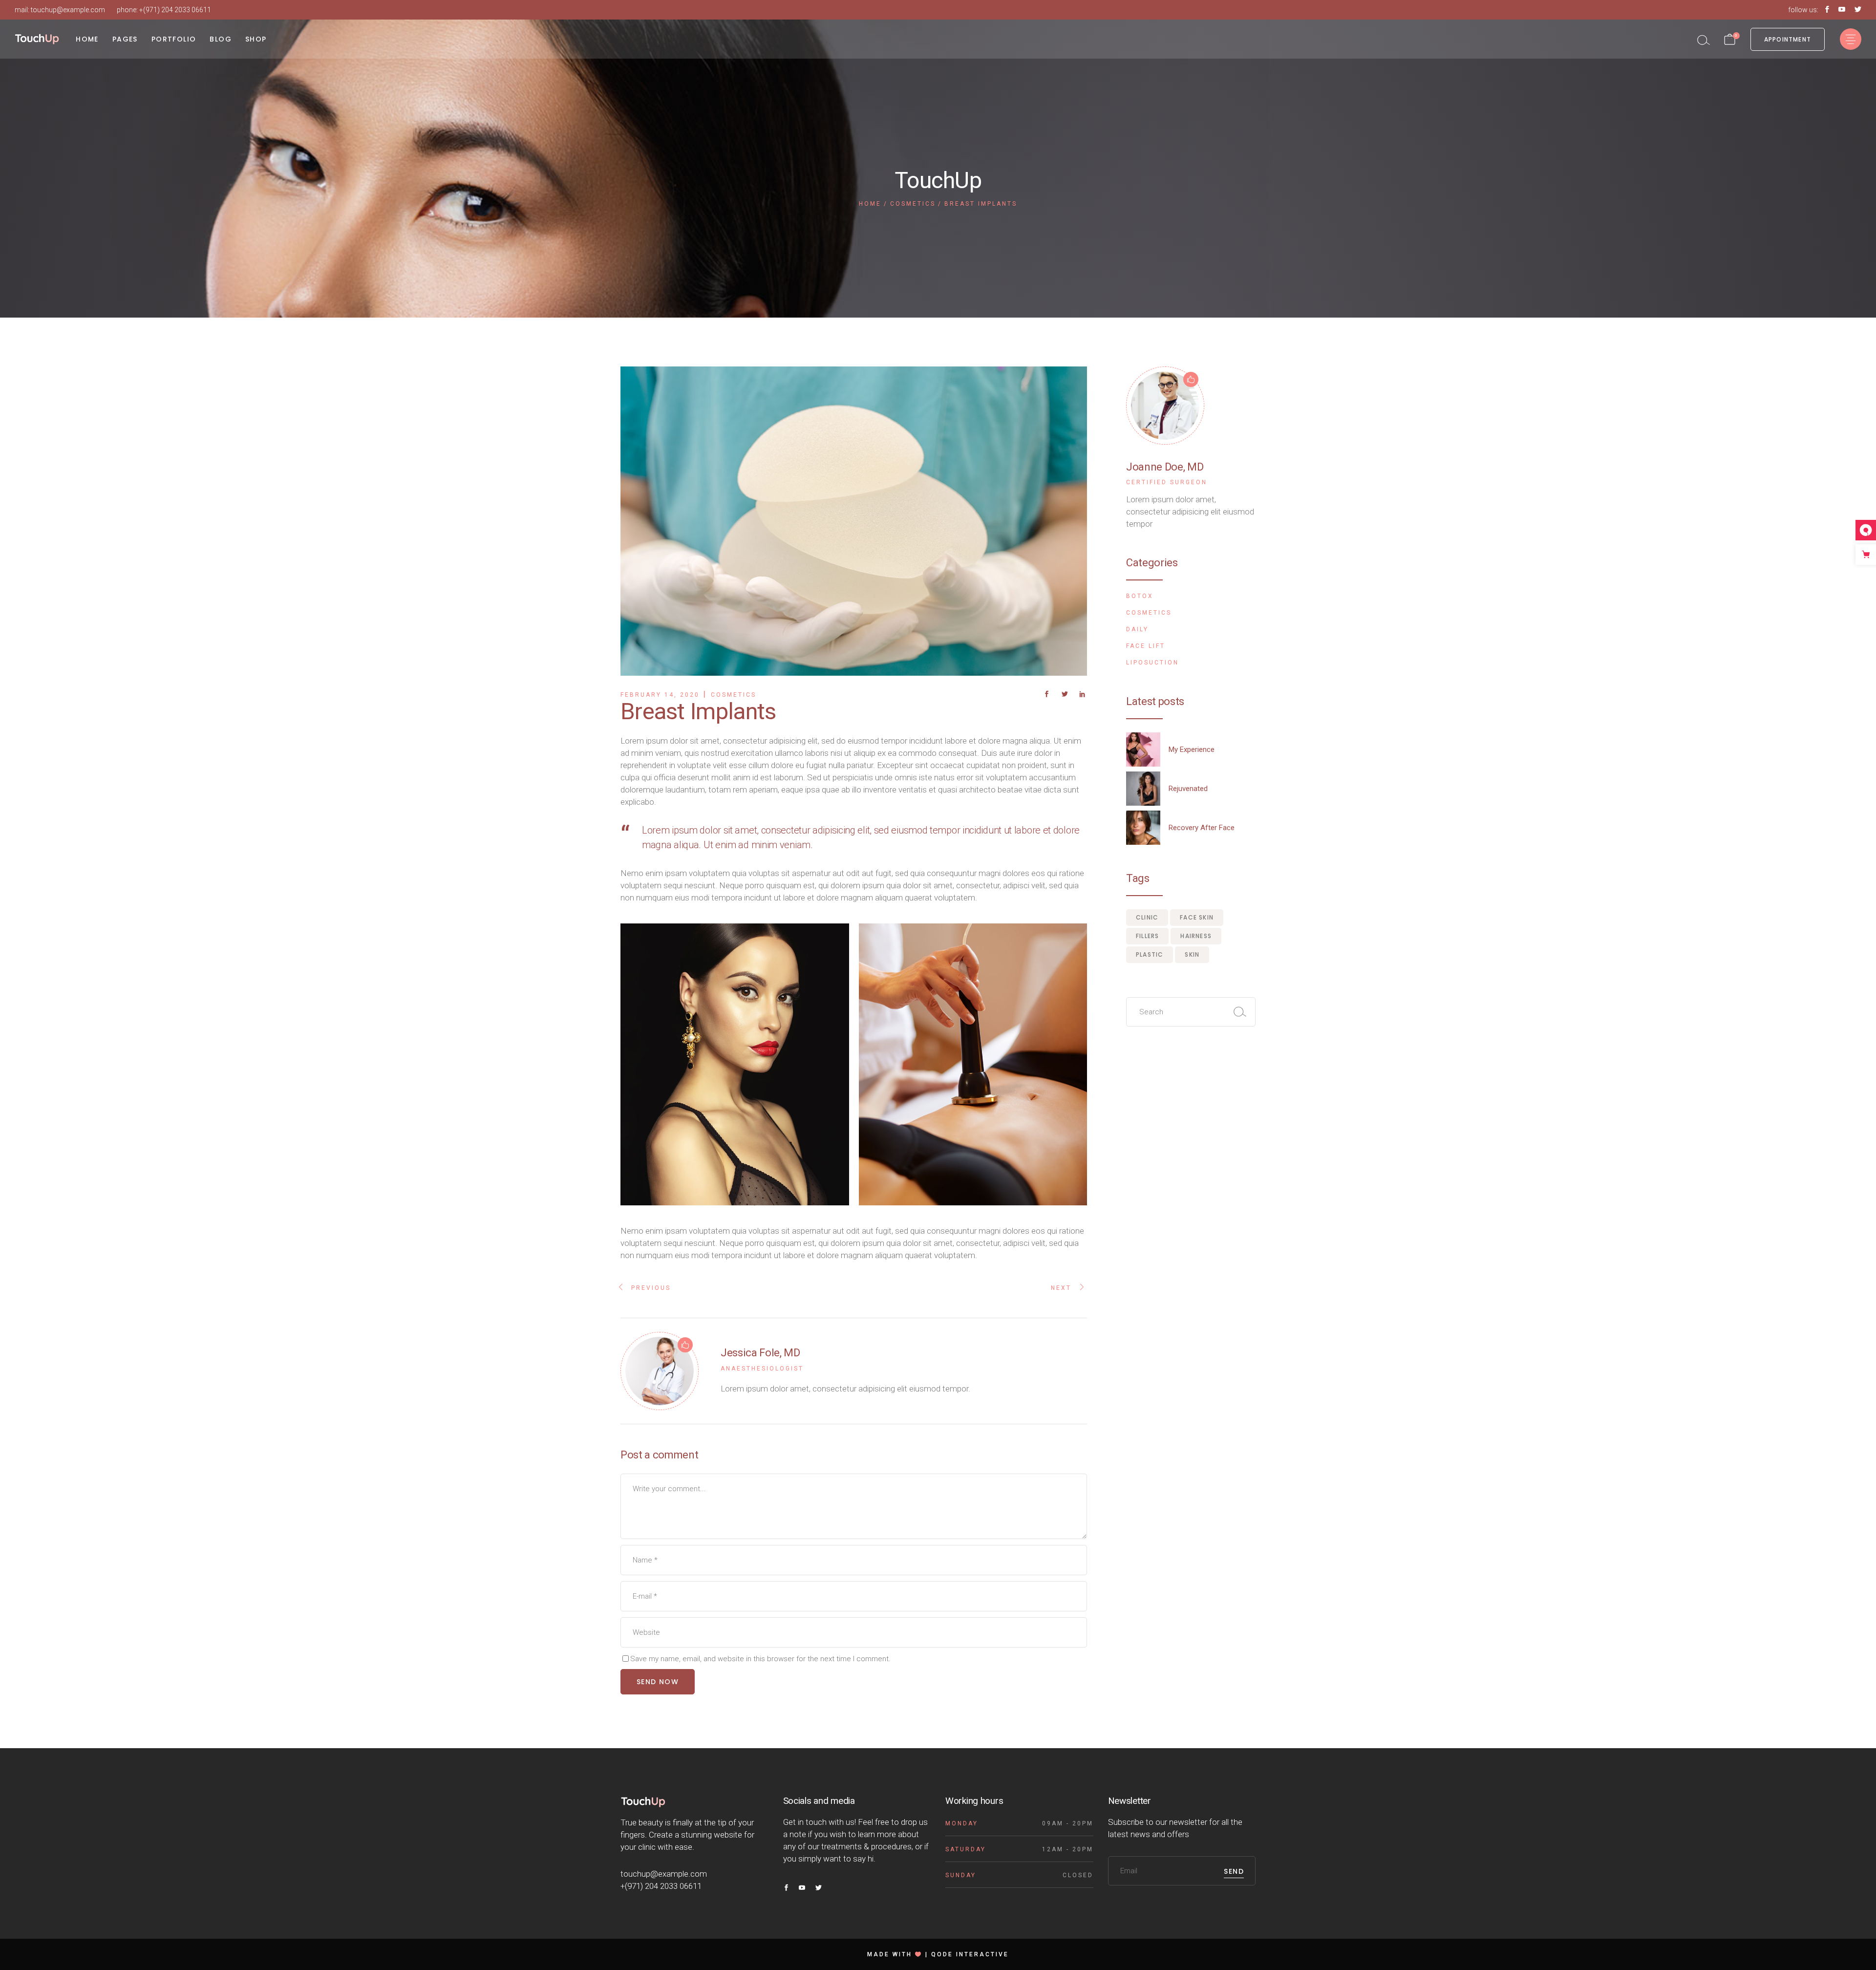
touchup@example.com (68, 10)
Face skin (1197, 917)
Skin (1192, 954)
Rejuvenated (1188, 789)
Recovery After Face (1202, 828)
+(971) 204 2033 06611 (175, 10)
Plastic (1150, 954)
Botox (1140, 596)
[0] (1730, 39)
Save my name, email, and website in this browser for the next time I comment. (760, 1659)
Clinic (1147, 917)
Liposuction (1152, 663)
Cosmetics (913, 204)
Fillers (1147, 936)
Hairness (1196, 936)
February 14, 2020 (660, 695)
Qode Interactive (970, 1954)
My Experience (1192, 749)
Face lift (1146, 646)
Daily (1137, 629)
